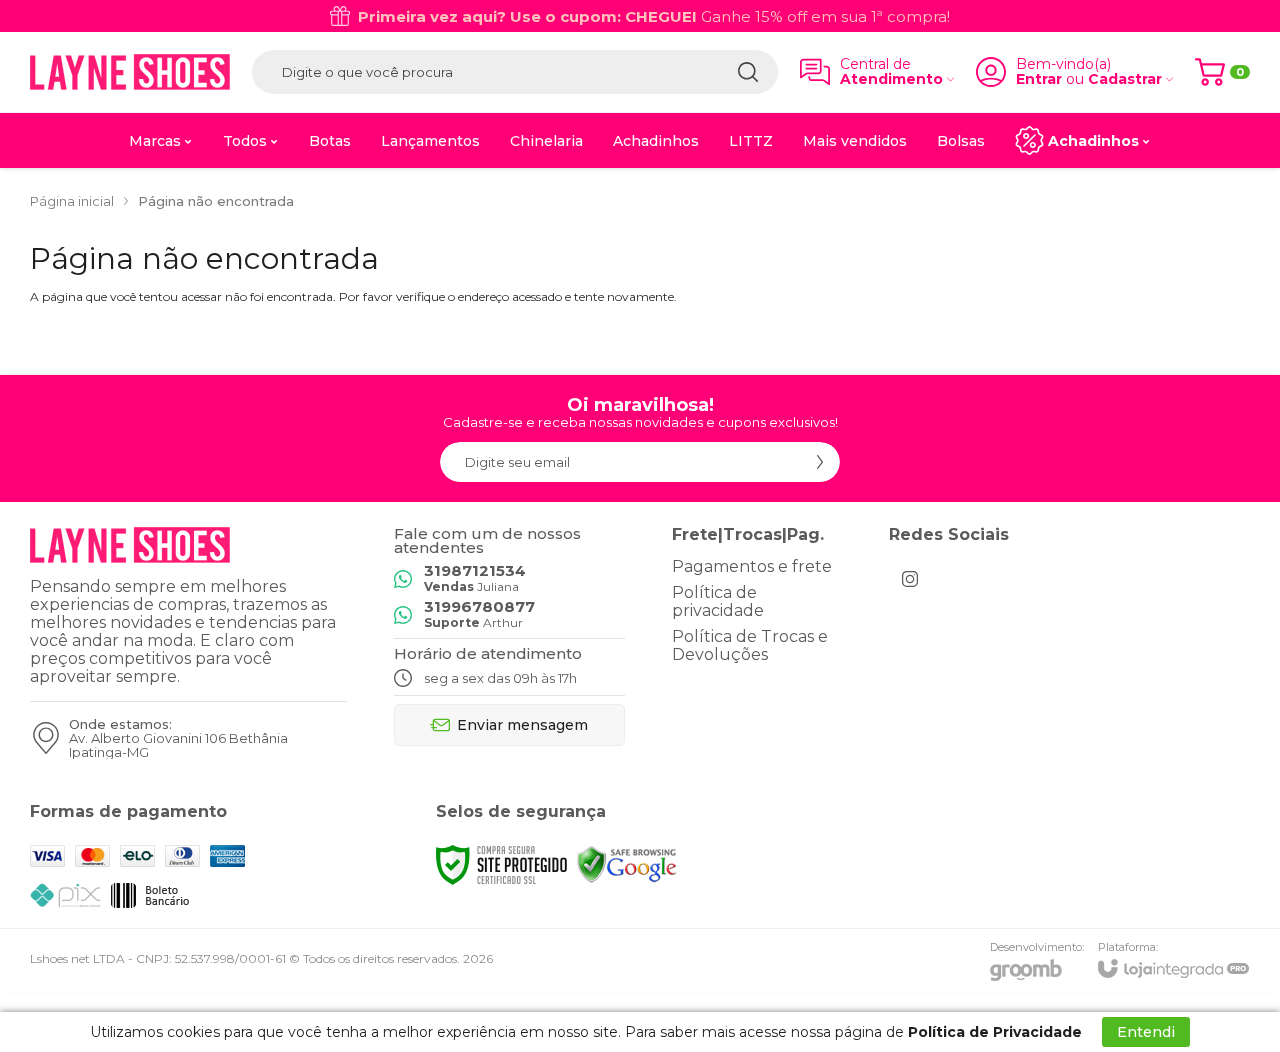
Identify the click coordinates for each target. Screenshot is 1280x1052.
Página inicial (72, 201)
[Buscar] (748, 72)
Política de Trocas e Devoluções (750, 645)
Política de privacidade (718, 601)
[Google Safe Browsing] (627, 863)
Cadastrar (1125, 79)
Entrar (1039, 79)
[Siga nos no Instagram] (910, 579)
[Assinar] (820, 462)
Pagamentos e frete (752, 566)
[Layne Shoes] (130, 72)
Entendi (1146, 1032)
